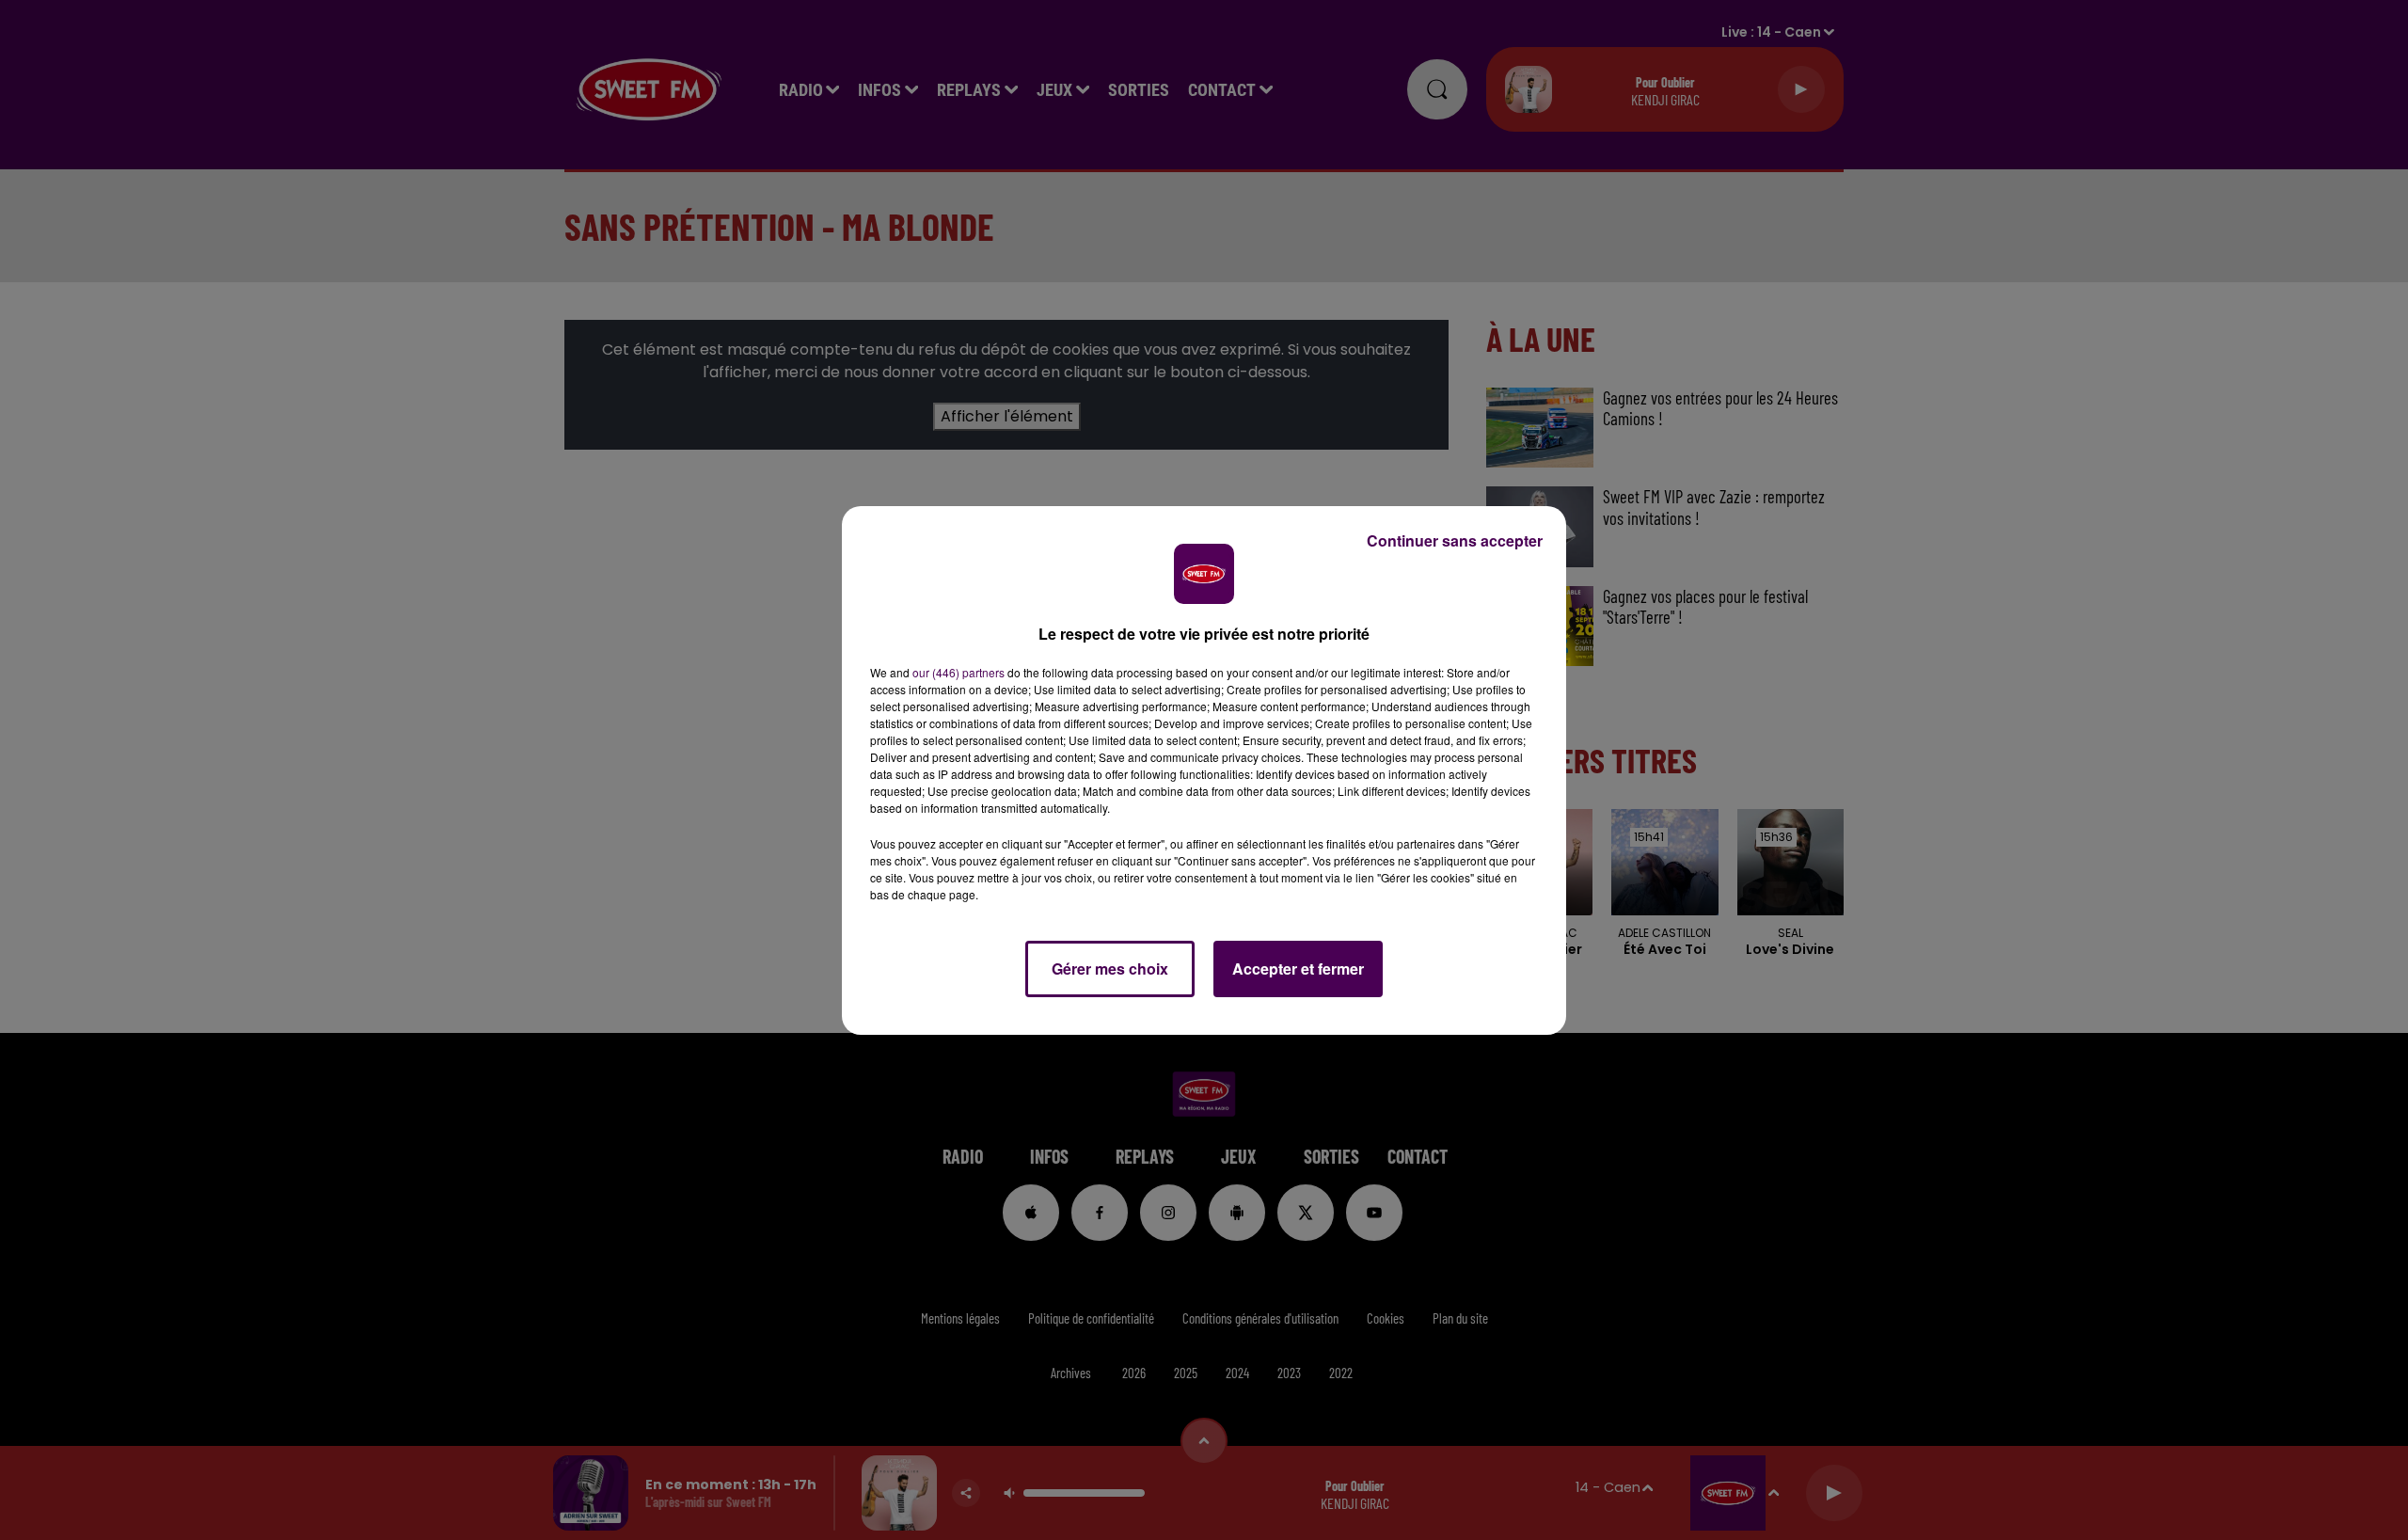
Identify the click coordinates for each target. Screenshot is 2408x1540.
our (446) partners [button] (958, 672)
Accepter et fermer (1298, 968)
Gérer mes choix (1110, 968)
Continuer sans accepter (1455, 540)
